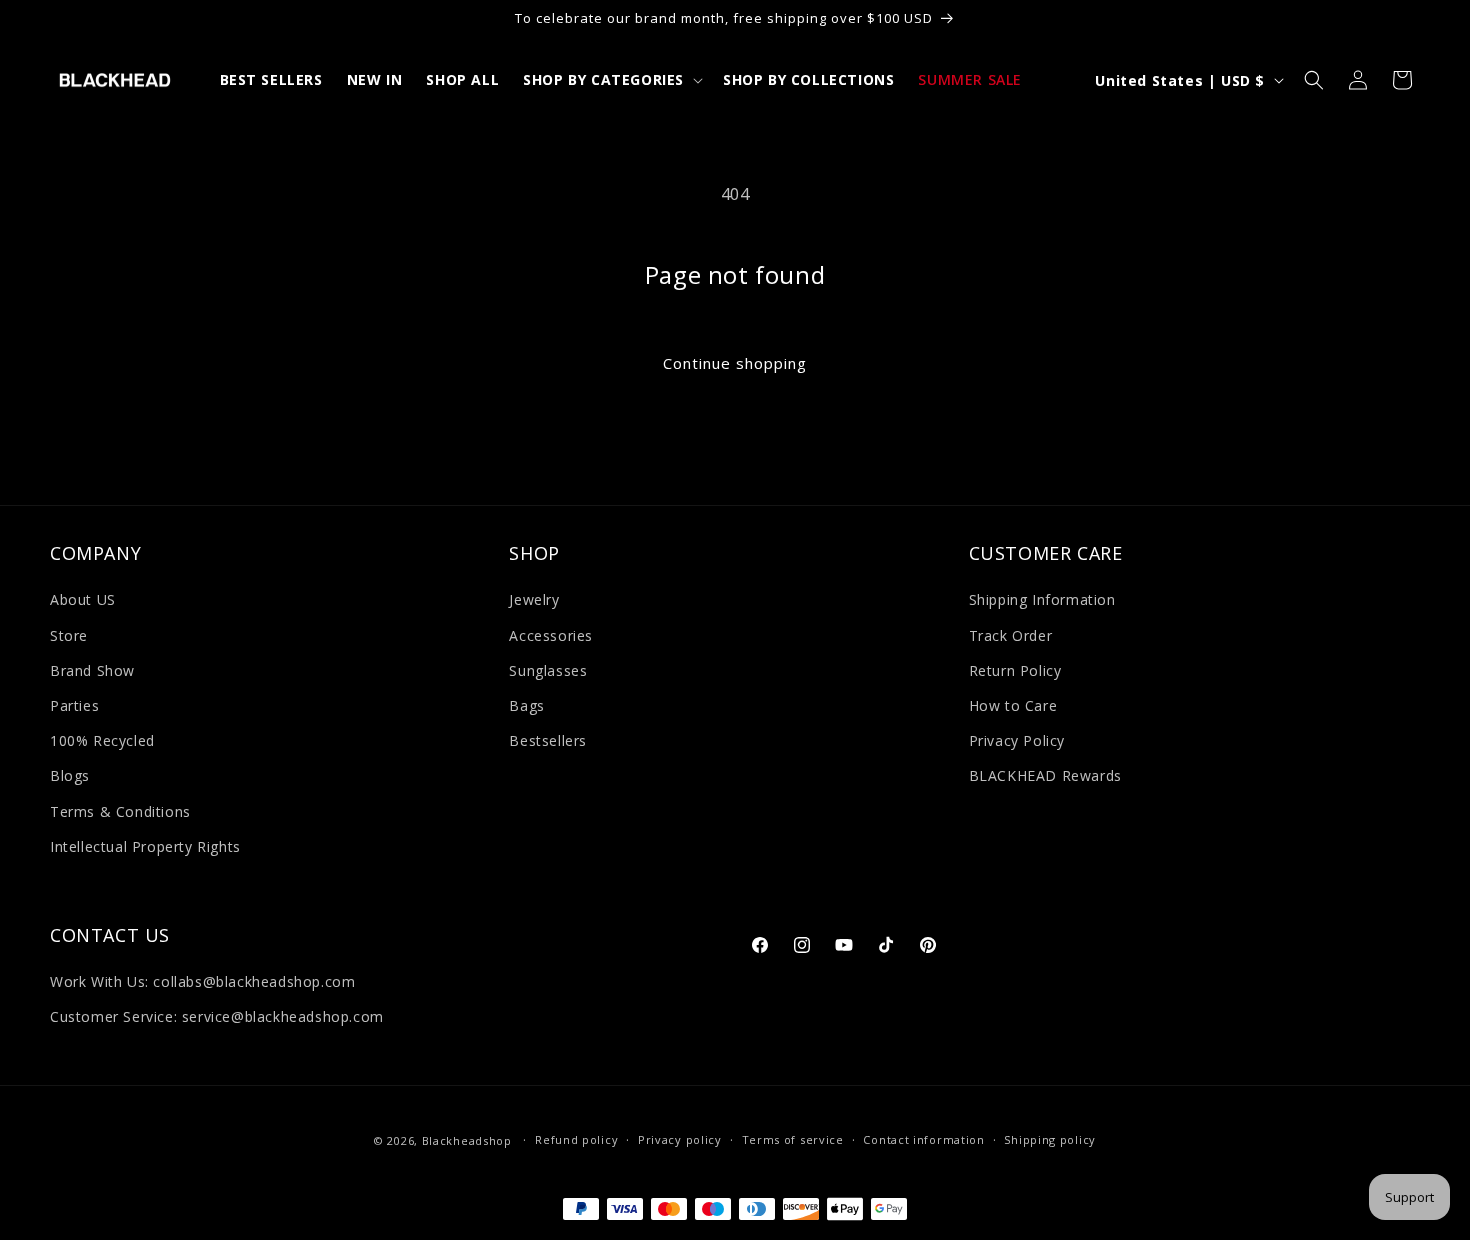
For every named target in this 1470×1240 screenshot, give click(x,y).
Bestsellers (548, 740)
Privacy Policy (1017, 740)
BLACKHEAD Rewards (1045, 775)
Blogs (70, 775)
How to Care (1013, 705)
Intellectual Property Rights (145, 846)
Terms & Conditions (120, 811)
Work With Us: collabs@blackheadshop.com (202, 981)
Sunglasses (548, 670)
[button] (611, 80)
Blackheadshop (467, 1140)
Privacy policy (680, 1140)
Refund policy (576, 1140)
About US (83, 600)
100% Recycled (102, 740)
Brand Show (92, 670)
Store (69, 635)
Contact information (923, 1140)
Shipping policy (1050, 1140)
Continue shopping (735, 363)
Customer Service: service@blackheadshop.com (217, 1017)
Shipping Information (1042, 600)
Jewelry (534, 600)
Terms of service (793, 1140)
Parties (74, 705)
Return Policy (1015, 670)
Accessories (551, 635)
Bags (526, 705)
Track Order (1011, 635)
